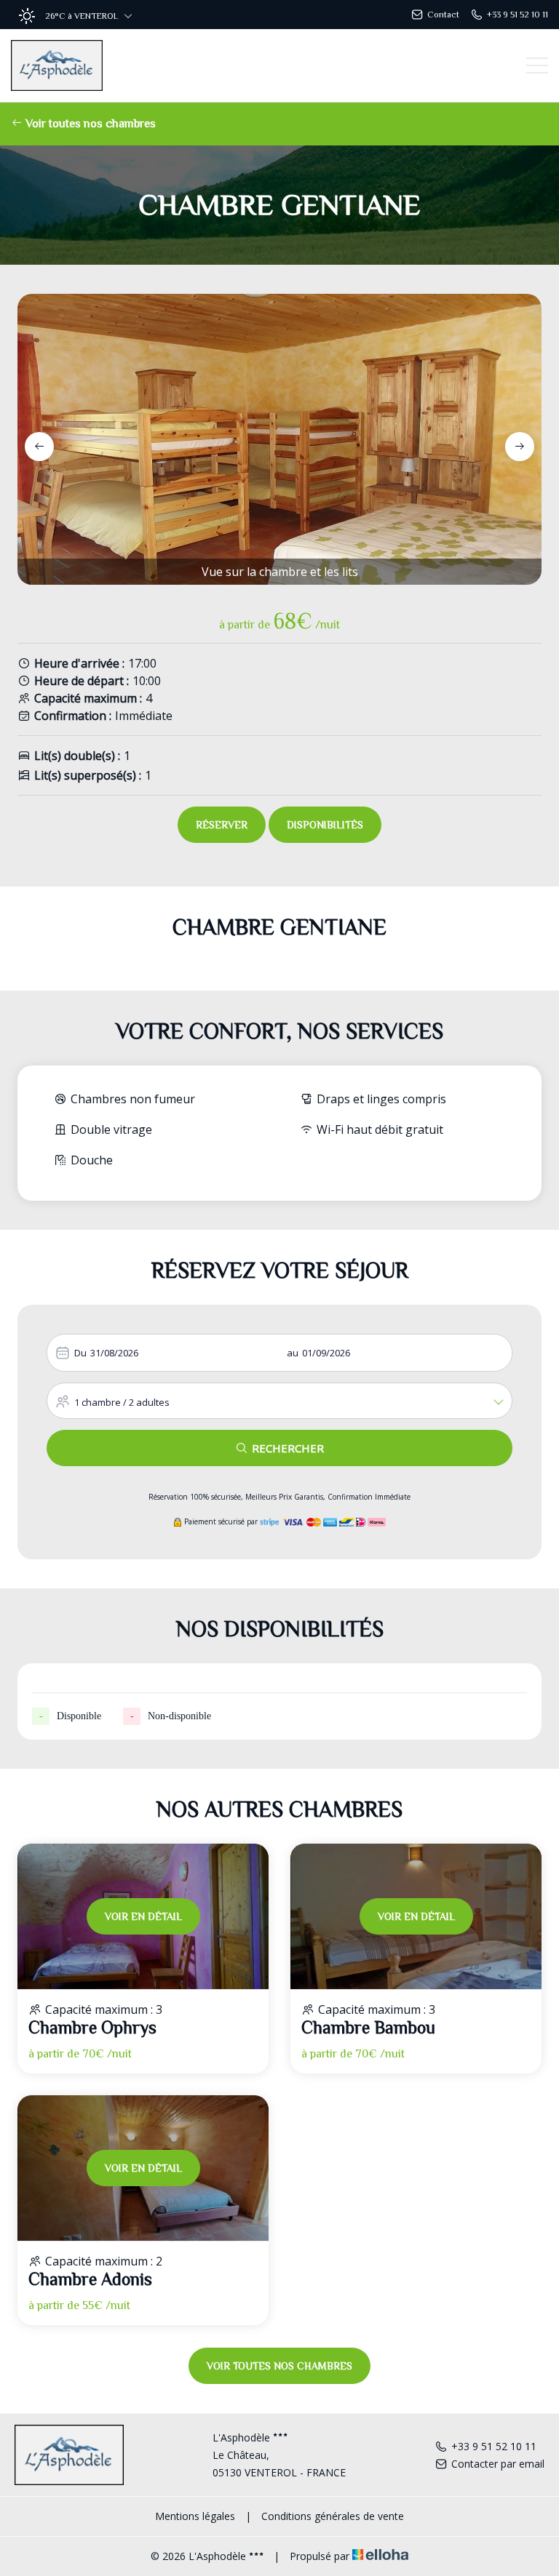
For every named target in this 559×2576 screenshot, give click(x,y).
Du (80, 1353)
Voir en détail (143, 1916)
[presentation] (39, 447)
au (293, 1353)
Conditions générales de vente (333, 2516)
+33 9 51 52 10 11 (494, 2446)
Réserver (222, 825)
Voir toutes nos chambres (89, 124)
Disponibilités (325, 825)
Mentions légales (195, 2516)
